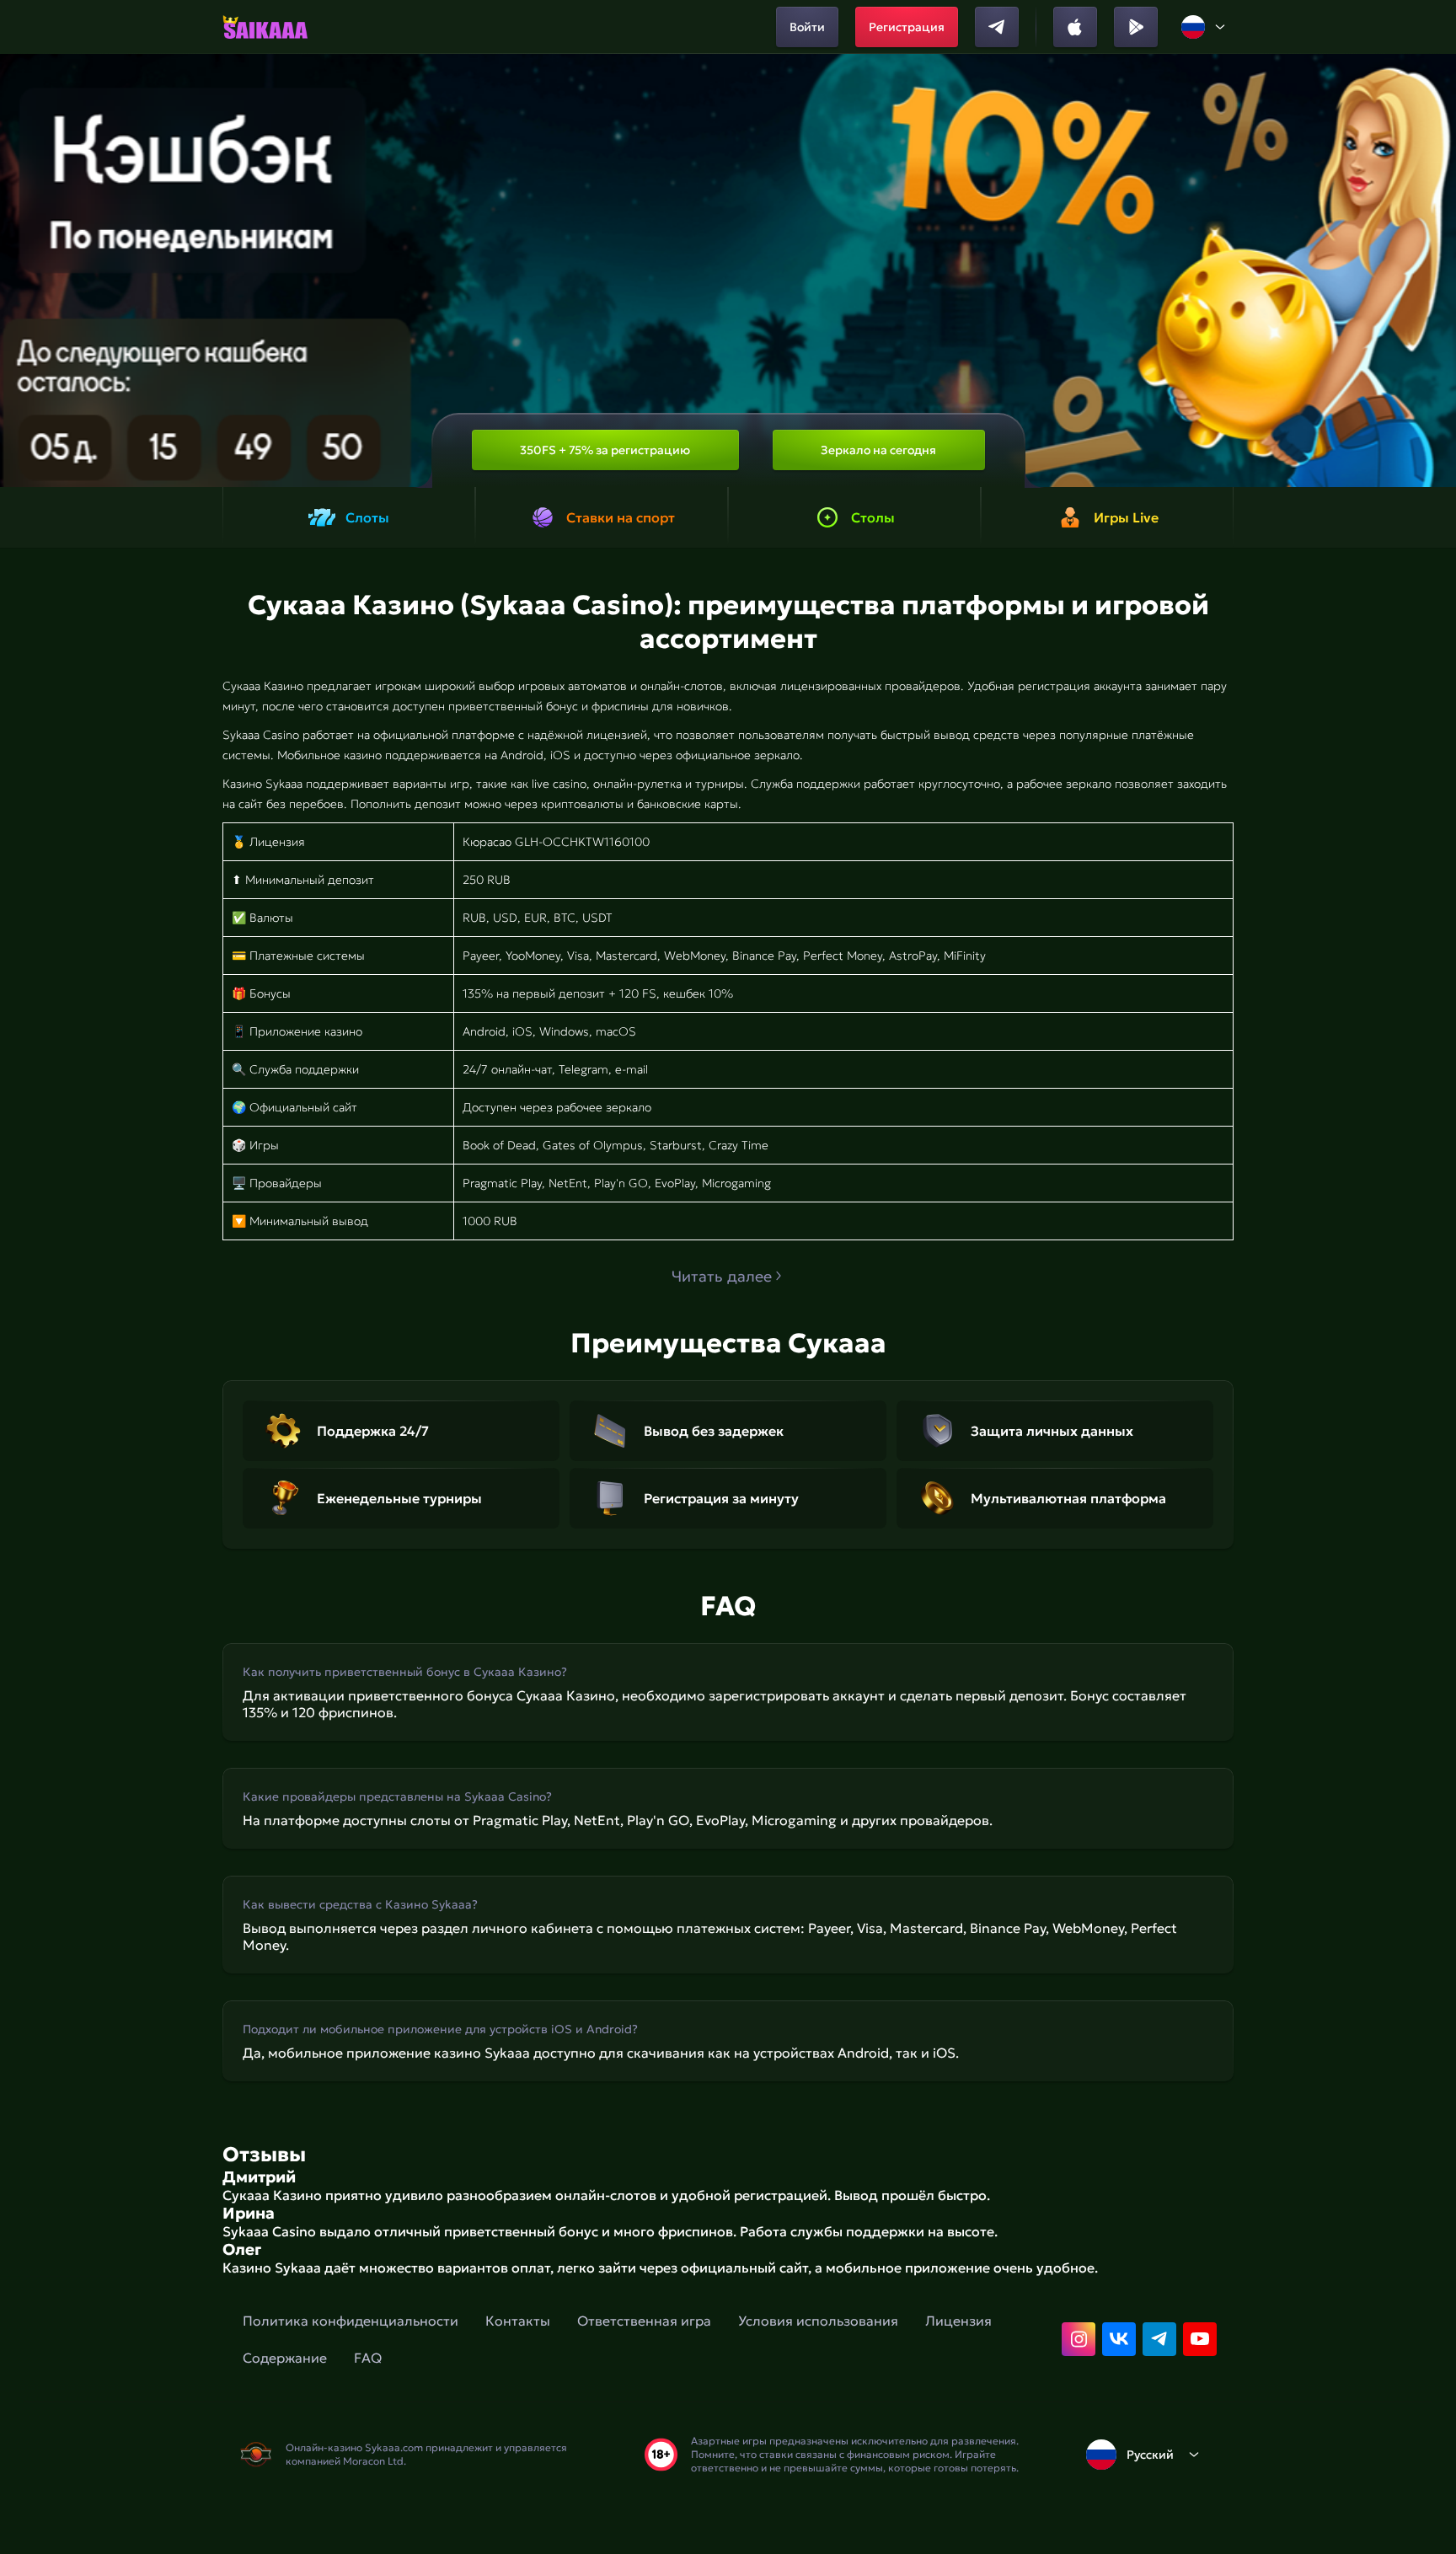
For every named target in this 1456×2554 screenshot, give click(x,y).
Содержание (285, 2358)
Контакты (518, 2321)
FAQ (368, 2358)
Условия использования (818, 2321)
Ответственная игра (644, 2321)
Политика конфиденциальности (351, 2321)
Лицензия (958, 2321)
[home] (265, 27)
